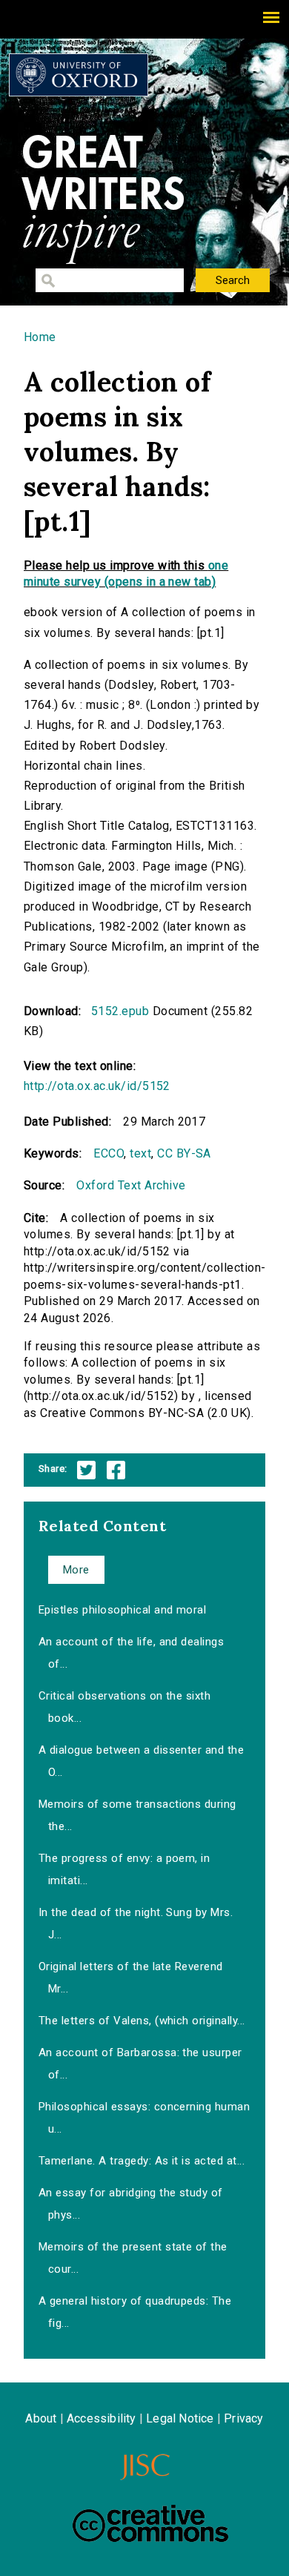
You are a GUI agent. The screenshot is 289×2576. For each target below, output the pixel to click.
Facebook (116, 1470)
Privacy (243, 2418)
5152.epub (120, 1011)
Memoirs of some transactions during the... (137, 1815)
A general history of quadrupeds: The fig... (135, 2312)
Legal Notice (180, 2418)
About (41, 2418)
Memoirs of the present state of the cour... (133, 2258)
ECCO (109, 1153)
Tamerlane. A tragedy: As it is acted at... (142, 2161)
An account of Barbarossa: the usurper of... (140, 2064)
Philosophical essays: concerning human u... (144, 2118)
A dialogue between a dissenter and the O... (141, 1761)
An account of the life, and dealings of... (131, 1653)
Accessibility (102, 2418)
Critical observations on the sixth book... (124, 1707)
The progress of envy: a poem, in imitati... (124, 1869)
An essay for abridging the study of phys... (131, 2204)
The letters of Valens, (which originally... (142, 2021)
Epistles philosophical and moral (122, 1610)
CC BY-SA (184, 1153)
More (76, 1570)
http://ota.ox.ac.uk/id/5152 (97, 1086)
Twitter (86, 1470)
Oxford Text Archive (131, 1185)
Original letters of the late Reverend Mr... (131, 1978)
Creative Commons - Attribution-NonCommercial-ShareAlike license (150, 2523)
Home (40, 337)
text (140, 1153)
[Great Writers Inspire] (79, 75)
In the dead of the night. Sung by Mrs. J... (136, 1923)
